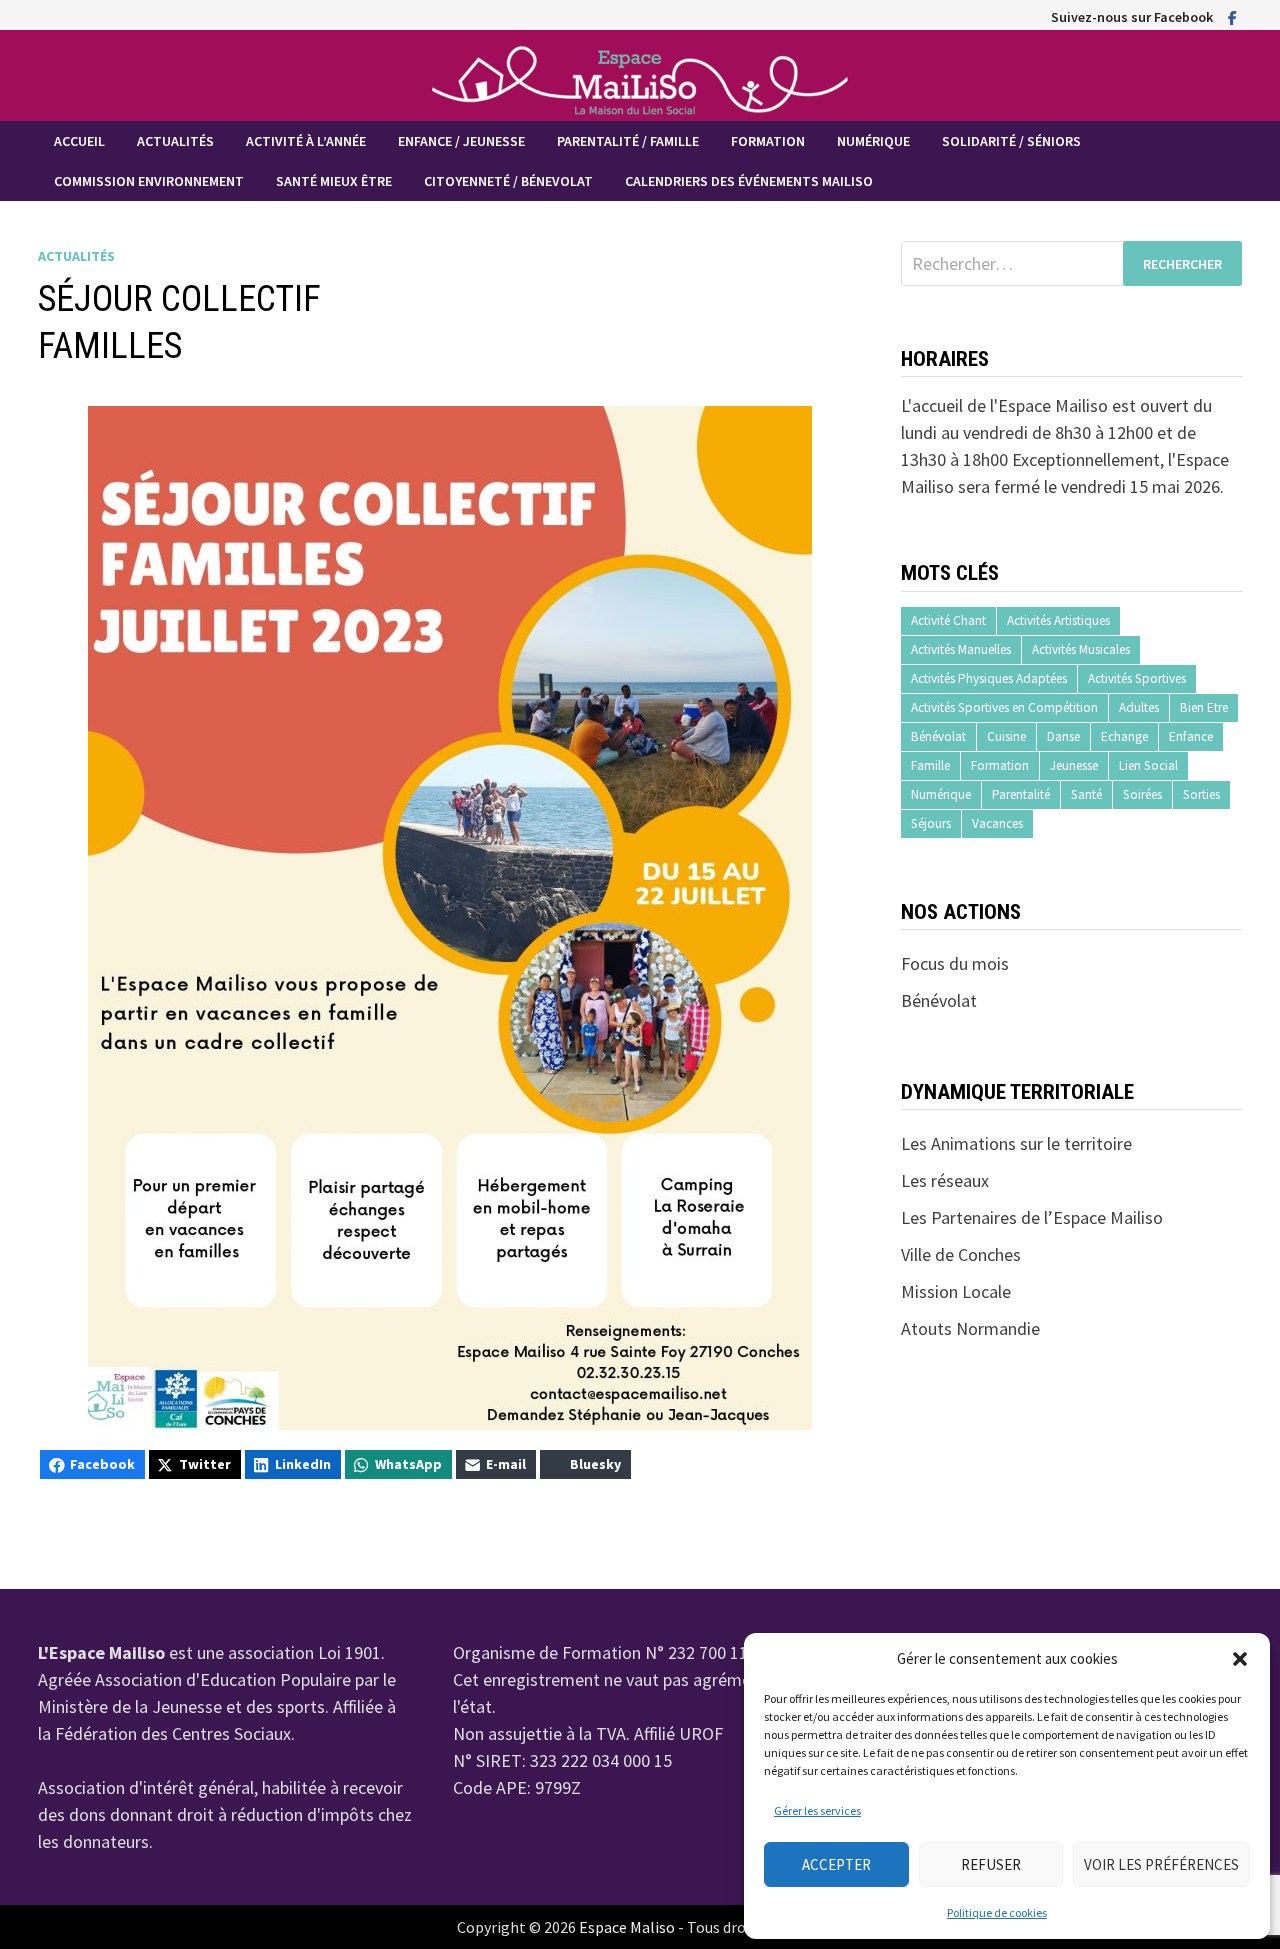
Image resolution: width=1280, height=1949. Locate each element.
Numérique (873, 141)
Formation (768, 141)
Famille (930, 765)
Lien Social (1148, 765)
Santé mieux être (334, 181)
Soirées (1142, 794)
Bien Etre (1204, 707)
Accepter (836, 1864)
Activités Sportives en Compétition (1004, 707)
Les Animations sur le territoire (1016, 1143)
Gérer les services (817, 1810)
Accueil (79, 141)
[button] (1240, 1659)
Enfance (1191, 736)
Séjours (931, 823)
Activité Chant (948, 620)
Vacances (997, 823)
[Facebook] (1232, 16)
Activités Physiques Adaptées (989, 678)
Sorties (1201, 794)
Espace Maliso (627, 1927)
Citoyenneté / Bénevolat (508, 181)
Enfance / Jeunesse (461, 141)
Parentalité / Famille (628, 141)
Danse (1063, 736)
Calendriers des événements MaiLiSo (749, 181)
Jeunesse (1074, 765)
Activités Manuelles (961, 649)
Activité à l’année (306, 141)
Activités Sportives (1137, 678)
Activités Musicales (1081, 649)
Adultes (1139, 707)
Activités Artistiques (1058, 620)
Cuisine (1006, 736)
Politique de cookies (997, 1912)
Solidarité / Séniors (1011, 141)
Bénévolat (938, 736)
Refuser (991, 1864)
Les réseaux (945, 1180)
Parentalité (1021, 794)
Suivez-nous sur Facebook (1132, 17)
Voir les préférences (1161, 1864)
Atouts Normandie (970, 1328)
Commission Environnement (149, 181)
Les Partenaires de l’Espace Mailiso (1032, 1217)
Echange (1124, 736)
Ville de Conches (961, 1254)
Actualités (175, 141)
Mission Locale (956, 1291)
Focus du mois (955, 963)
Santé (1086, 794)
